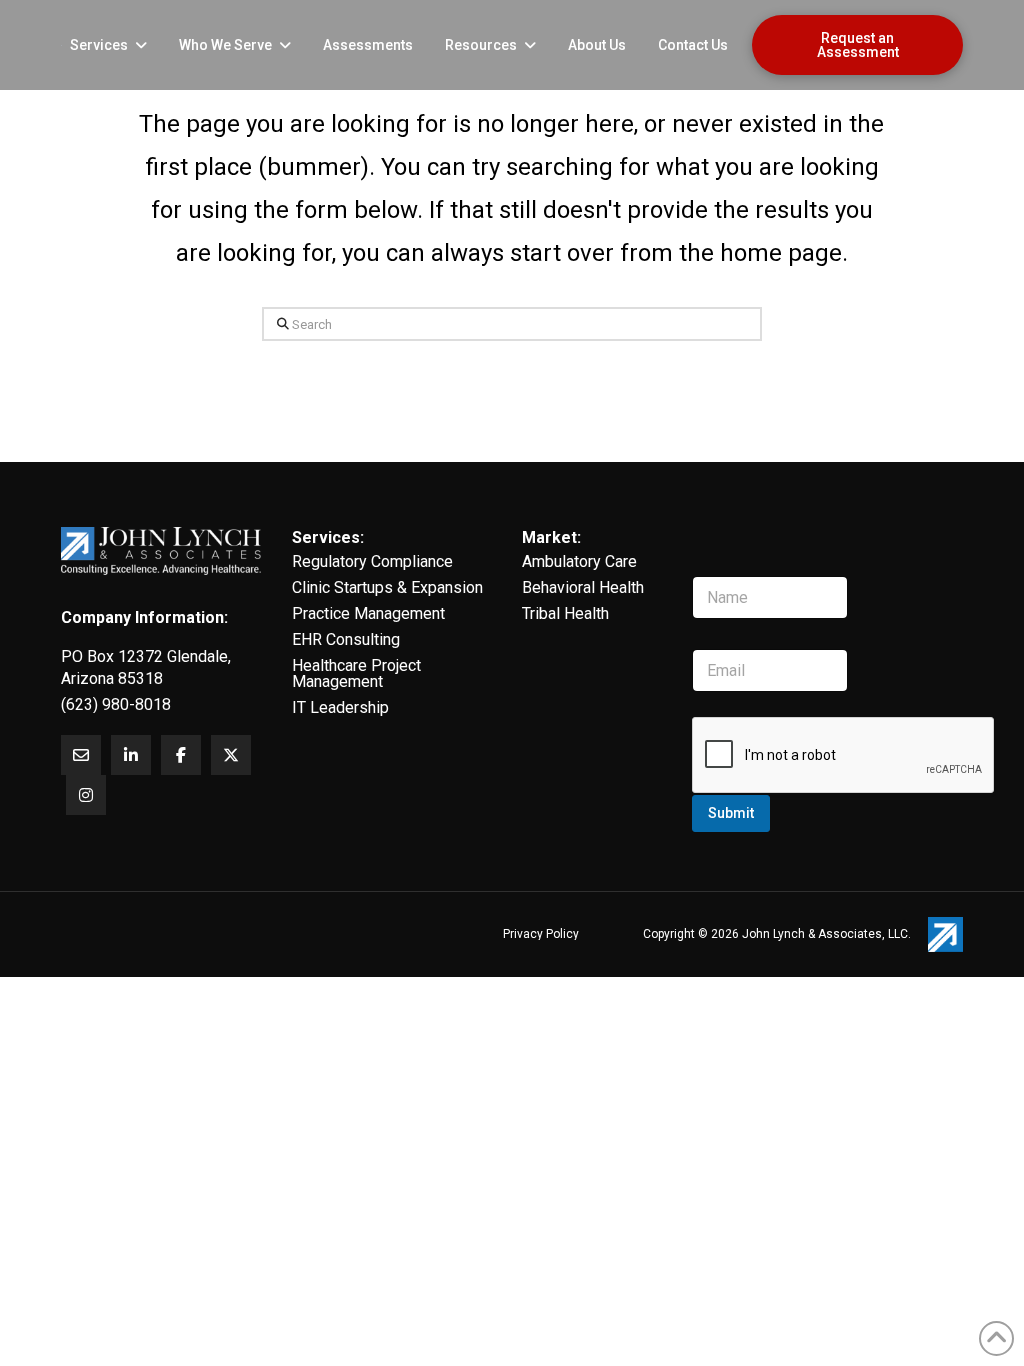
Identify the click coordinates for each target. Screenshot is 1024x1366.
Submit (731, 813)
